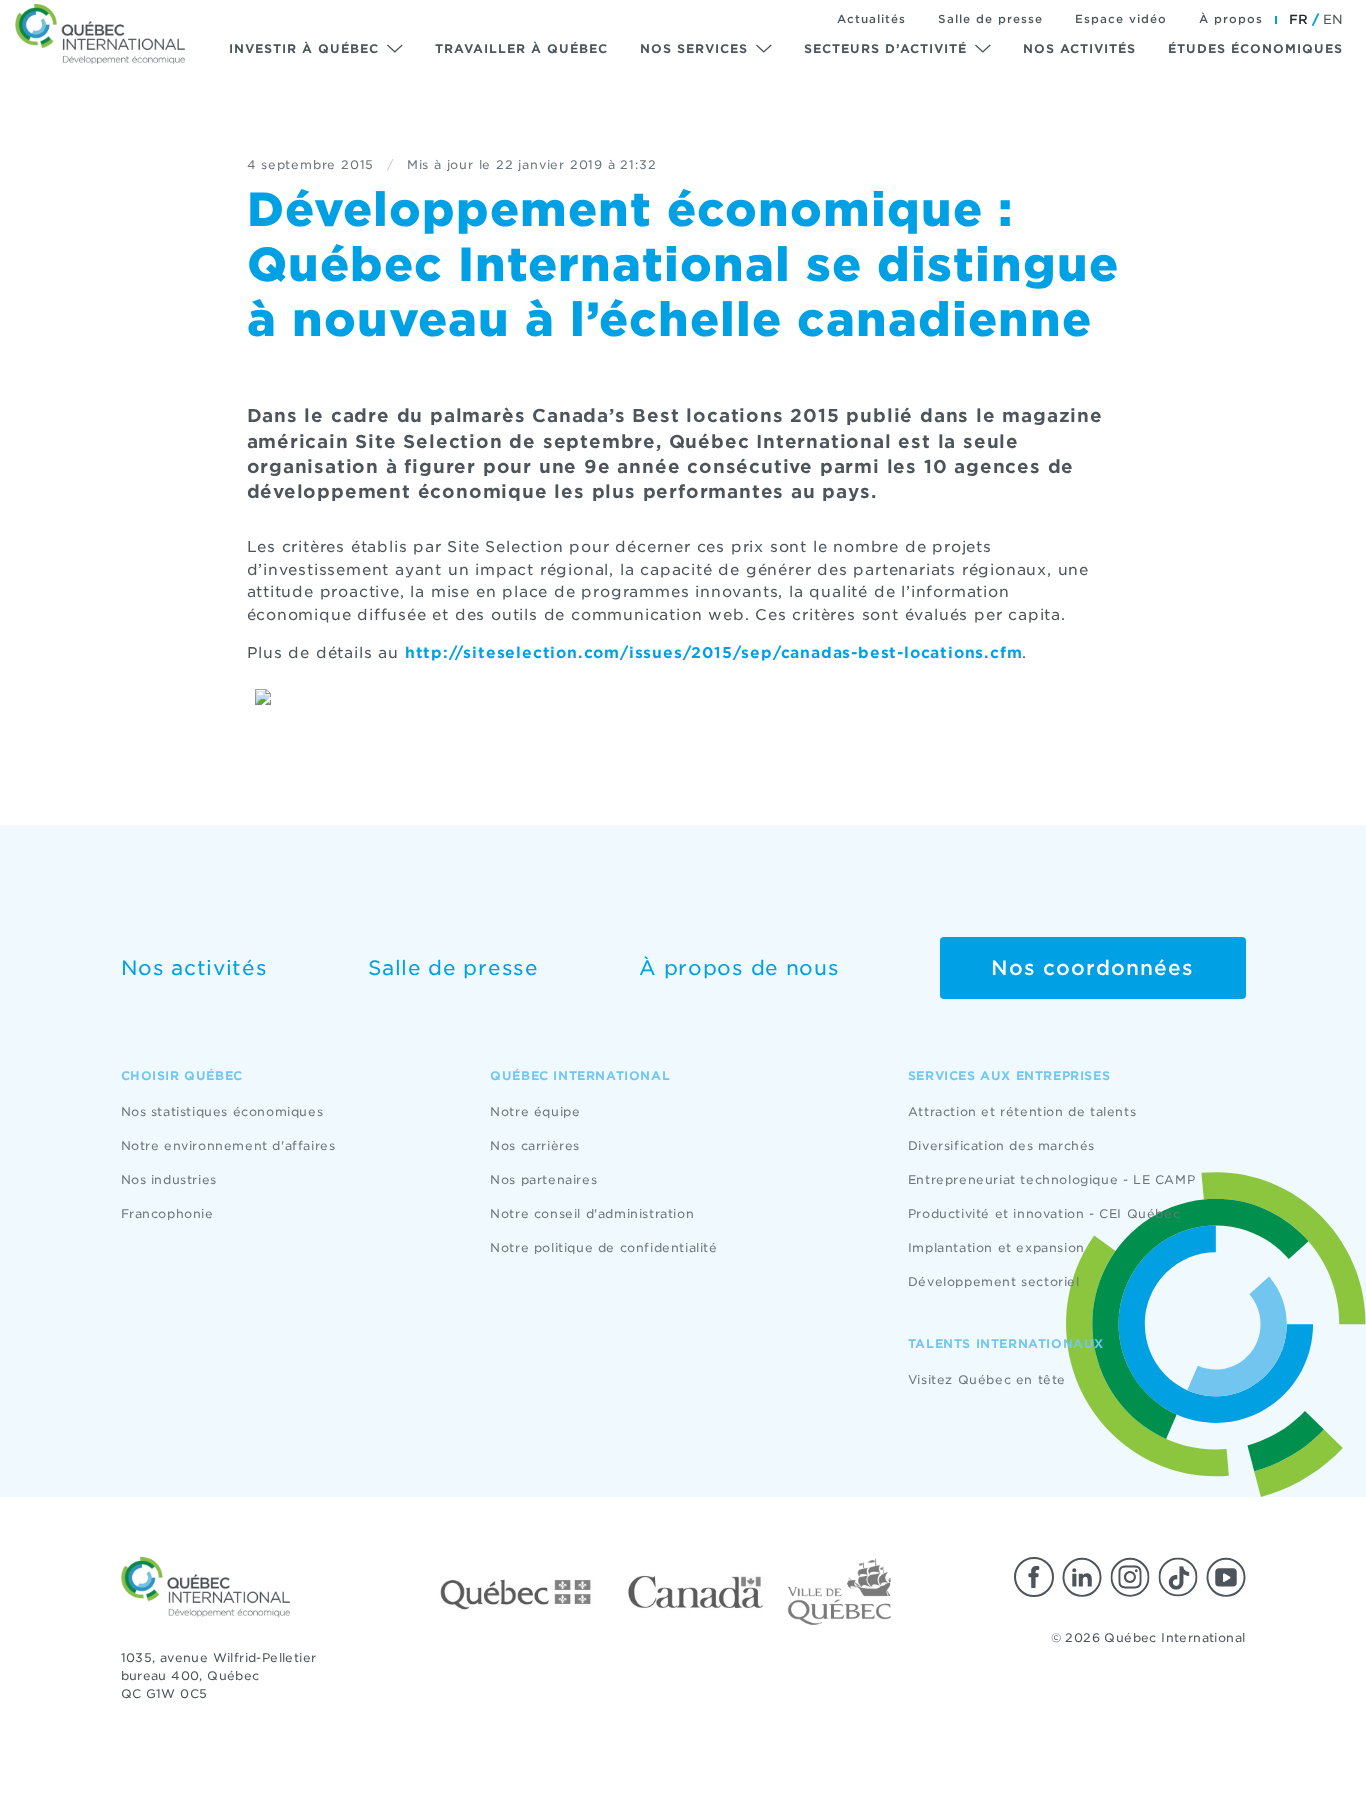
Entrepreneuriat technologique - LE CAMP (1051, 1179)
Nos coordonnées (1092, 968)
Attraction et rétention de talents (1022, 1111)
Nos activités (1079, 48)
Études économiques (1255, 48)
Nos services (694, 48)
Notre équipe (535, 1111)
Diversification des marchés (1001, 1145)
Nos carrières (535, 1145)
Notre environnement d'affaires (228, 1145)
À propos (1231, 19)
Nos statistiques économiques (222, 1111)
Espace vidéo (1121, 19)
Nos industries (169, 1179)
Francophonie (167, 1213)
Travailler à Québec (521, 48)
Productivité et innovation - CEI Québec (1044, 1213)
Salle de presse (990, 19)
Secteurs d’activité (885, 48)
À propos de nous (739, 968)
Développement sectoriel (994, 1281)
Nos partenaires (543, 1179)
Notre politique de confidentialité (603, 1247)
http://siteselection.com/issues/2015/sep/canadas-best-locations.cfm (714, 653)
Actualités (871, 19)
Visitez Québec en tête (987, 1379)
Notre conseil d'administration (592, 1213)
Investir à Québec (304, 48)
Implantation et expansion (996, 1247)
